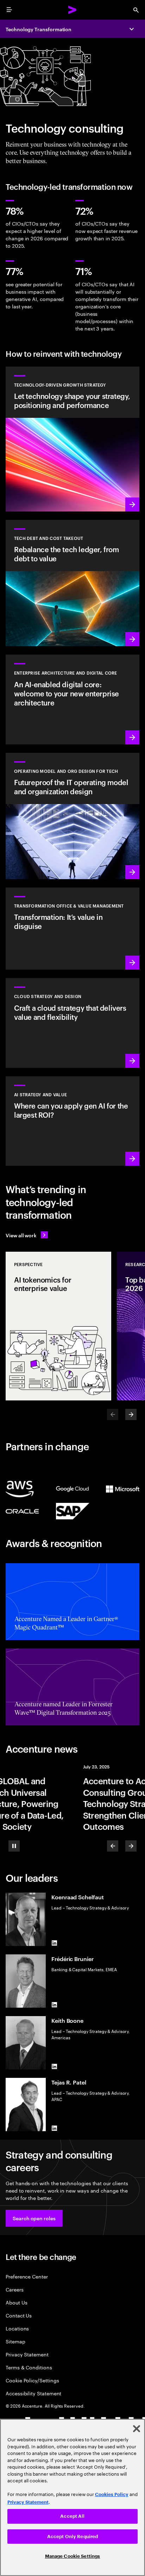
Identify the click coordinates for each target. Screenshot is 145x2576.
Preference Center (27, 2276)
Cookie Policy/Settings (32, 2380)
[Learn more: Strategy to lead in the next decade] (72, 1121)
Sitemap (15, 2341)
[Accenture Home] (72, 10)
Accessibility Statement (33, 2393)
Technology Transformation (39, 29)
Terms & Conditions (29, 2367)
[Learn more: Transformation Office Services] (72, 929)
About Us (16, 2302)
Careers (15, 2289)
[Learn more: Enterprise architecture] (72, 699)
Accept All (72, 2516)
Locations (17, 2328)
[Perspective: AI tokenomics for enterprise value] (58, 1326)
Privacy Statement (27, 2354)
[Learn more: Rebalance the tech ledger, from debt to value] (72, 583)
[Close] (137, 2429)
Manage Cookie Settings (73, 2556)
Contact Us (19, 2315)
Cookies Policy (112, 2494)
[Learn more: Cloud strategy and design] (72, 1023)
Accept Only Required (73, 2537)
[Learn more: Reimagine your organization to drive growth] (72, 816)
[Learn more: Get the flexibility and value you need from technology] (72, 439)
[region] (72, 2497)
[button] (34, 2218)
